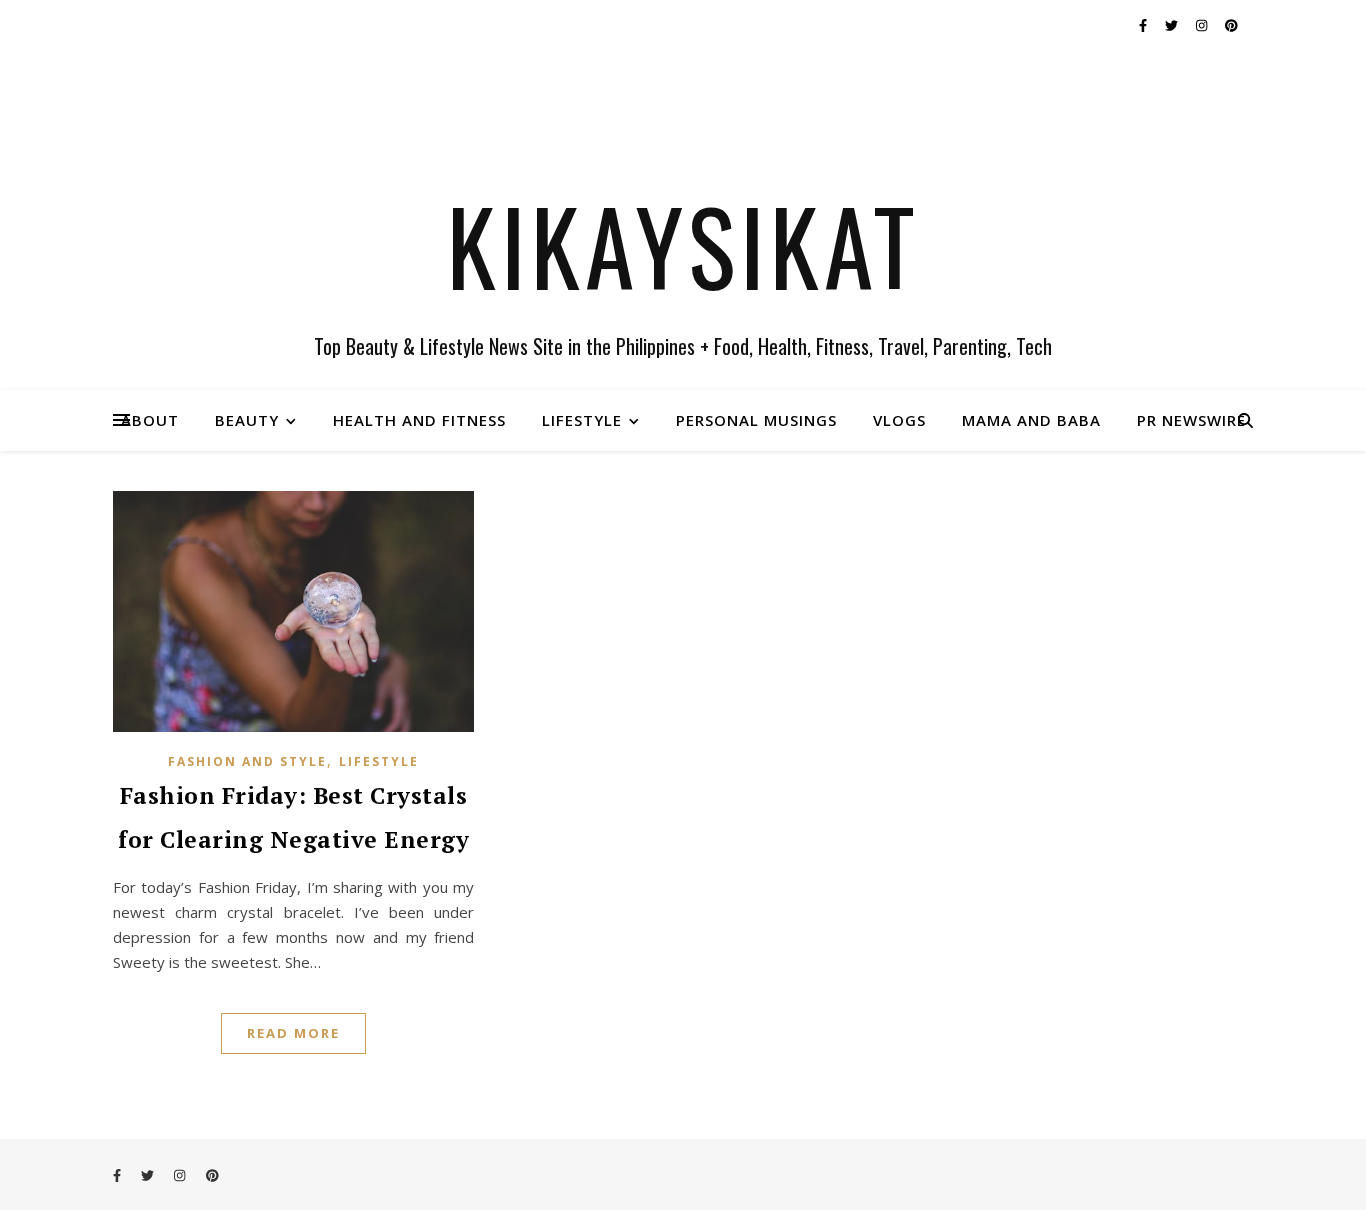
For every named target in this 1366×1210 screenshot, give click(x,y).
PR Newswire (1191, 420)
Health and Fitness (419, 420)
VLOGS (899, 420)
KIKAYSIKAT (683, 245)
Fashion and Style (247, 761)
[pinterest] (1231, 25)
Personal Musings (756, 420)
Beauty (247, 420)
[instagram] (1203, 25)
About (150, 420)
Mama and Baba (1031, 420)
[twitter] (1173, 25)
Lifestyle (582, 420)
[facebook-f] (1144, 25)
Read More (293, 1033)
